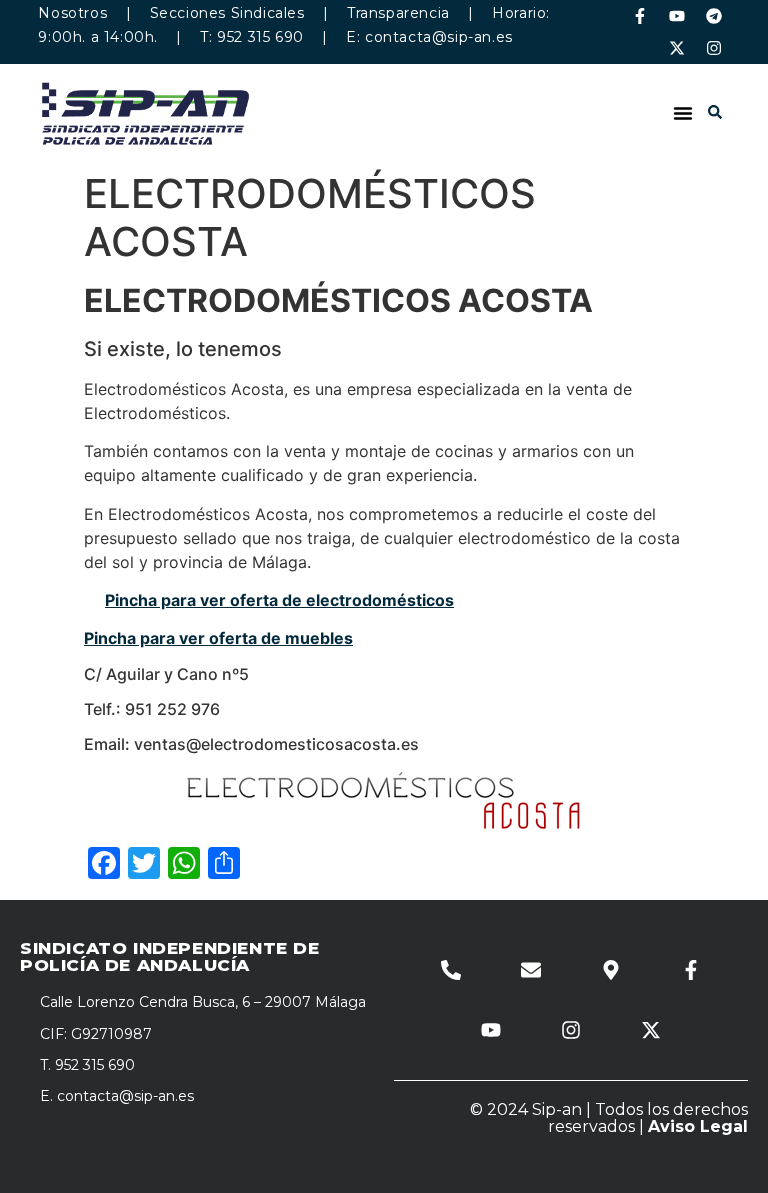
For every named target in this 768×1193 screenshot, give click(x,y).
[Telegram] (714, 16)
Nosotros (72, 13)
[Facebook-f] (640, 16)
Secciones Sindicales (227, 13)
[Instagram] (714, 48)
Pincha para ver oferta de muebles (218, 638)
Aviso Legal (698, 1126)
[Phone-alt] (451, 970)
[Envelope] (531, 970)
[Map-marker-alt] (611, 970)
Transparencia (398, 13)
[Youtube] (677, 16)
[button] (683, 113)
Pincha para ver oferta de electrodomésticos (279, 600)
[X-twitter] (677, 48)
